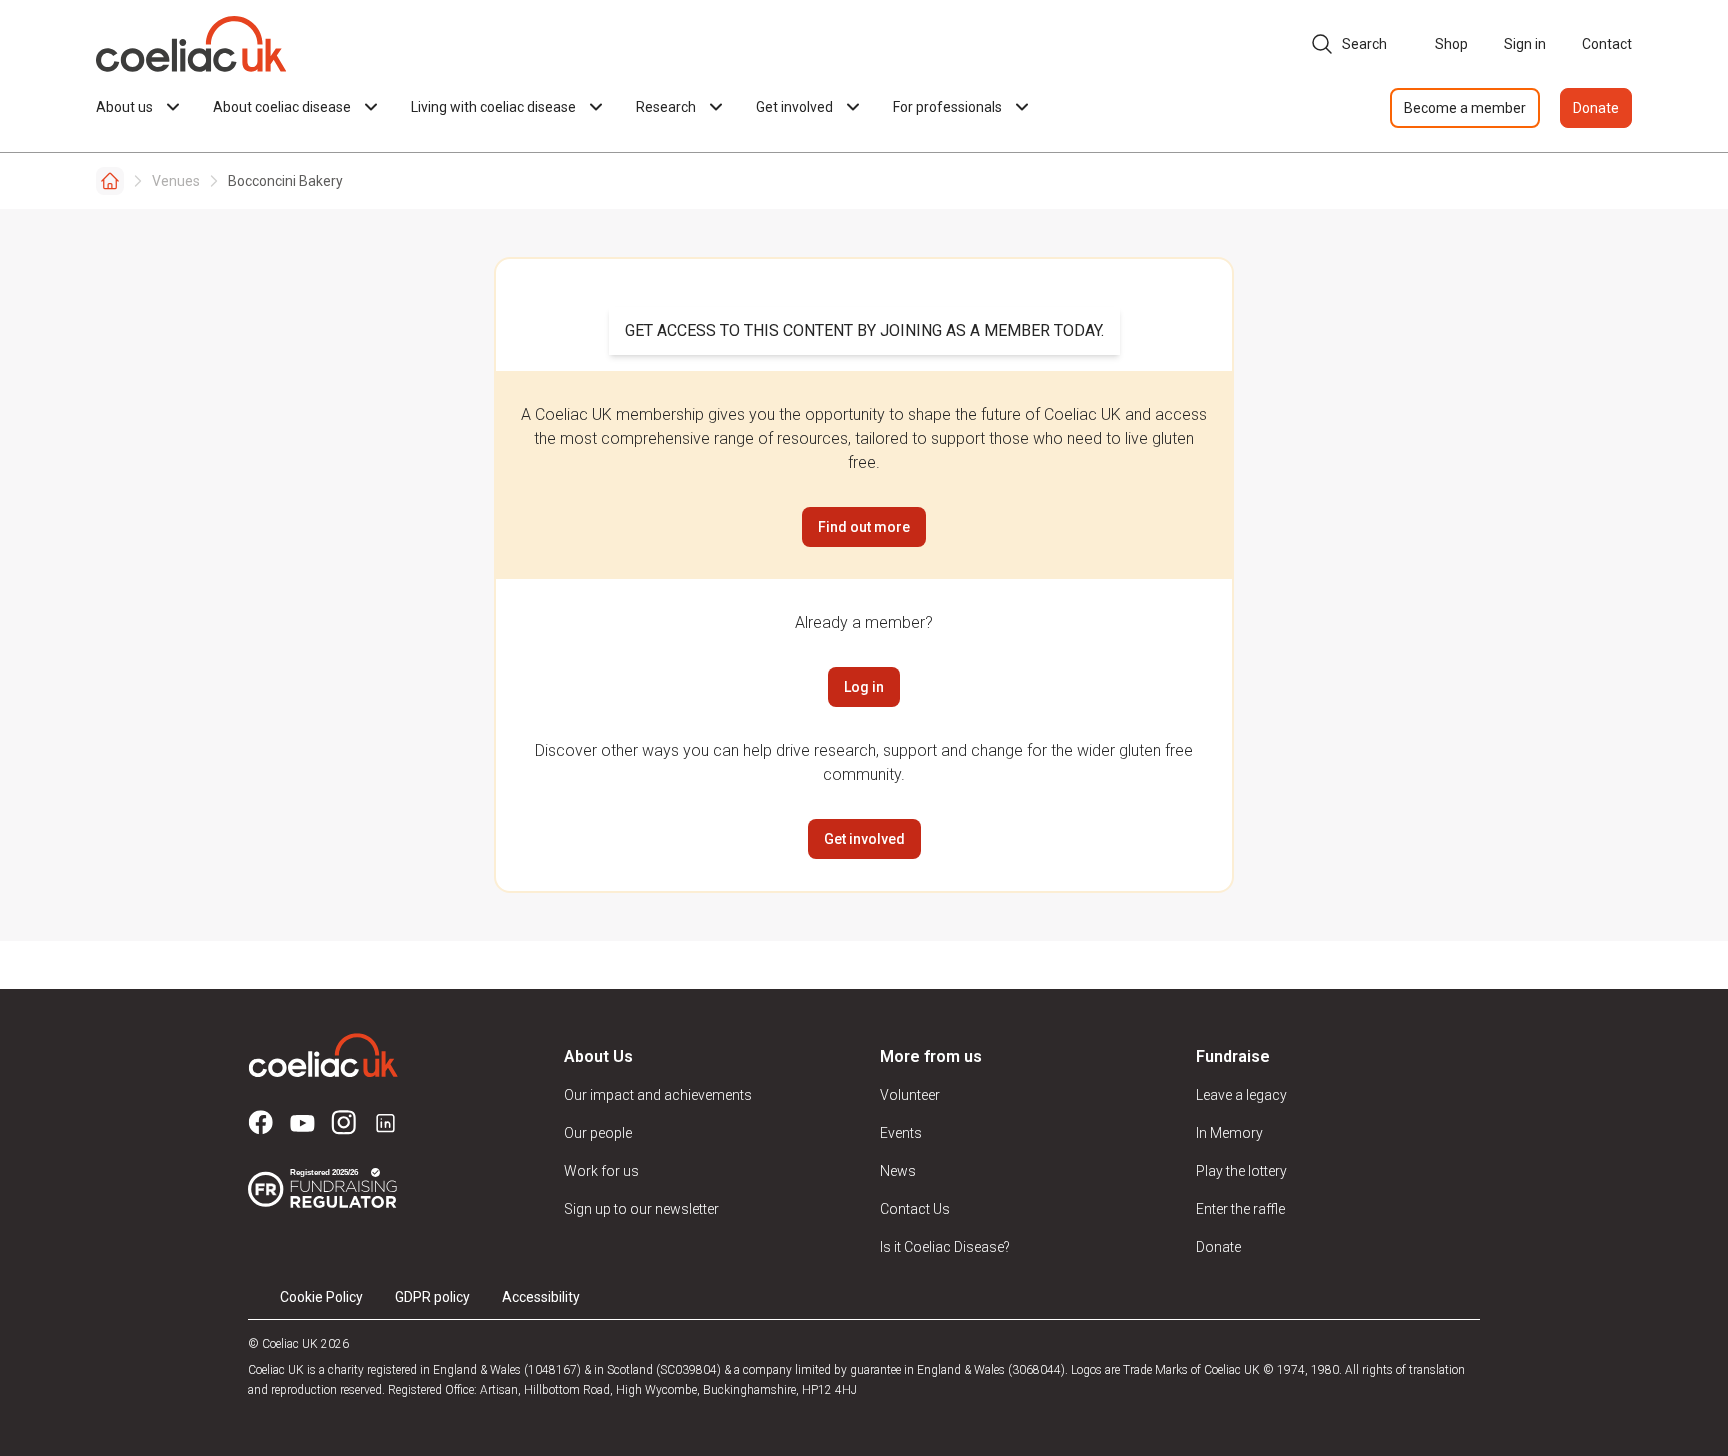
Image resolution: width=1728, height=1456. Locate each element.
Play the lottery (1241, 1171)
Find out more (864, 527)
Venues (176, 181)
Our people (598, 1133)
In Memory (1229, 1133)
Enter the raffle (1240, 1209)
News (898, 1171)
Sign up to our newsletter (641, 1209)
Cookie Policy (321, 1297)
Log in (864, 687)
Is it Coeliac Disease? (945, 1247)
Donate (1596, 108)
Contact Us (915, 1209)
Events (901, 1133)
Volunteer (910, 1095)
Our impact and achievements (658, 1095)
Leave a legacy (1241, 1095)
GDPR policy (432, 1297)
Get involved (864, 839)
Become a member (1465, 108)
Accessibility (541, 1297)
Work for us (601, 1171)
